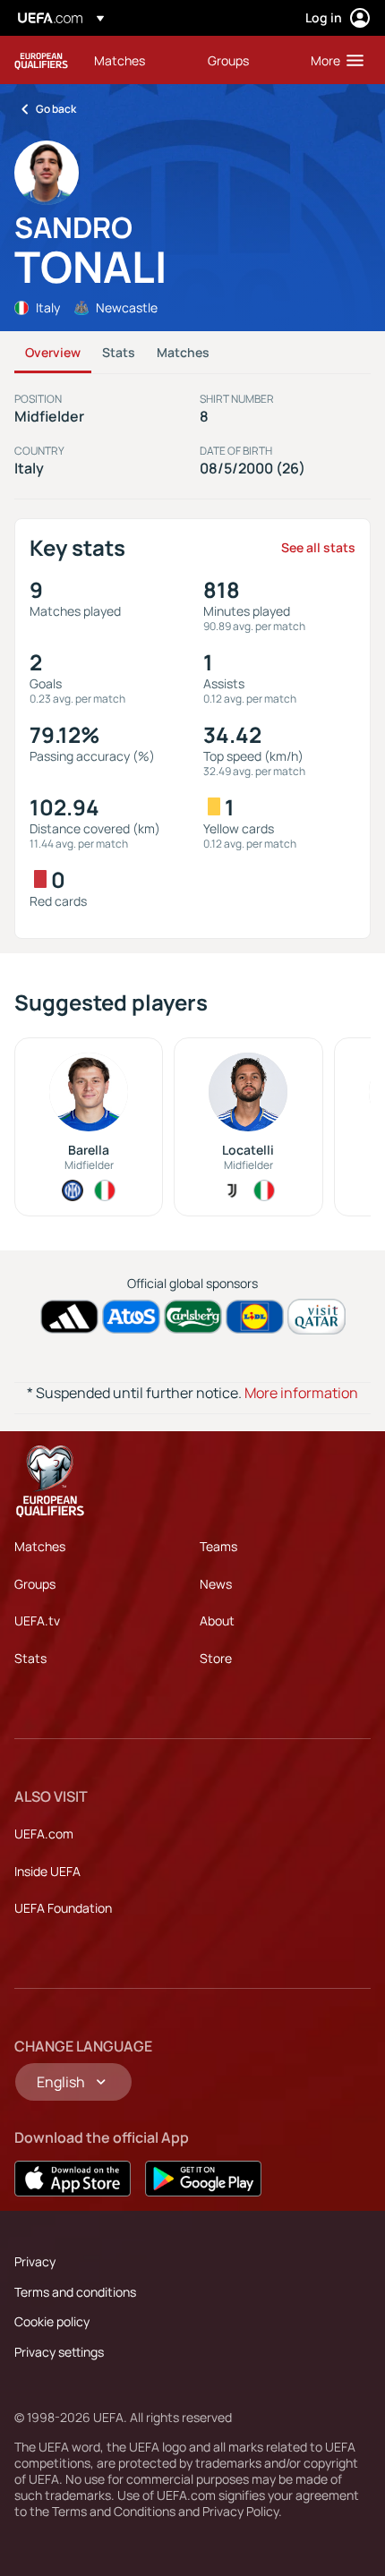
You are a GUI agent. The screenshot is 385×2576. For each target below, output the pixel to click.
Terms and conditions (75, 2292)
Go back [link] (56, 109)
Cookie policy (52, 2321)
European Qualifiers (41, 60)
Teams (218, 1546)
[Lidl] (255, 1317)
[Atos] (131, 1317)
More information (301, 1393)
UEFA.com (44, 1834)
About (217, 1621)
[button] (333, 60)
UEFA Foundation (63, 1908)
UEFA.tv (37, 1621)
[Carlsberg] (193, 1317)
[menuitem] (136, 60)
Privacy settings (59, 2352)
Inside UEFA (47, 1871)
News (216, 1584)
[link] (120, 60)
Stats (119, 352)
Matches (183, 352)
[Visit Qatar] (317, 1316)
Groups (35, 1584)
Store (216, 1658)
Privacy (35, 2261)
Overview (53, 352)
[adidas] (69, 1317)
